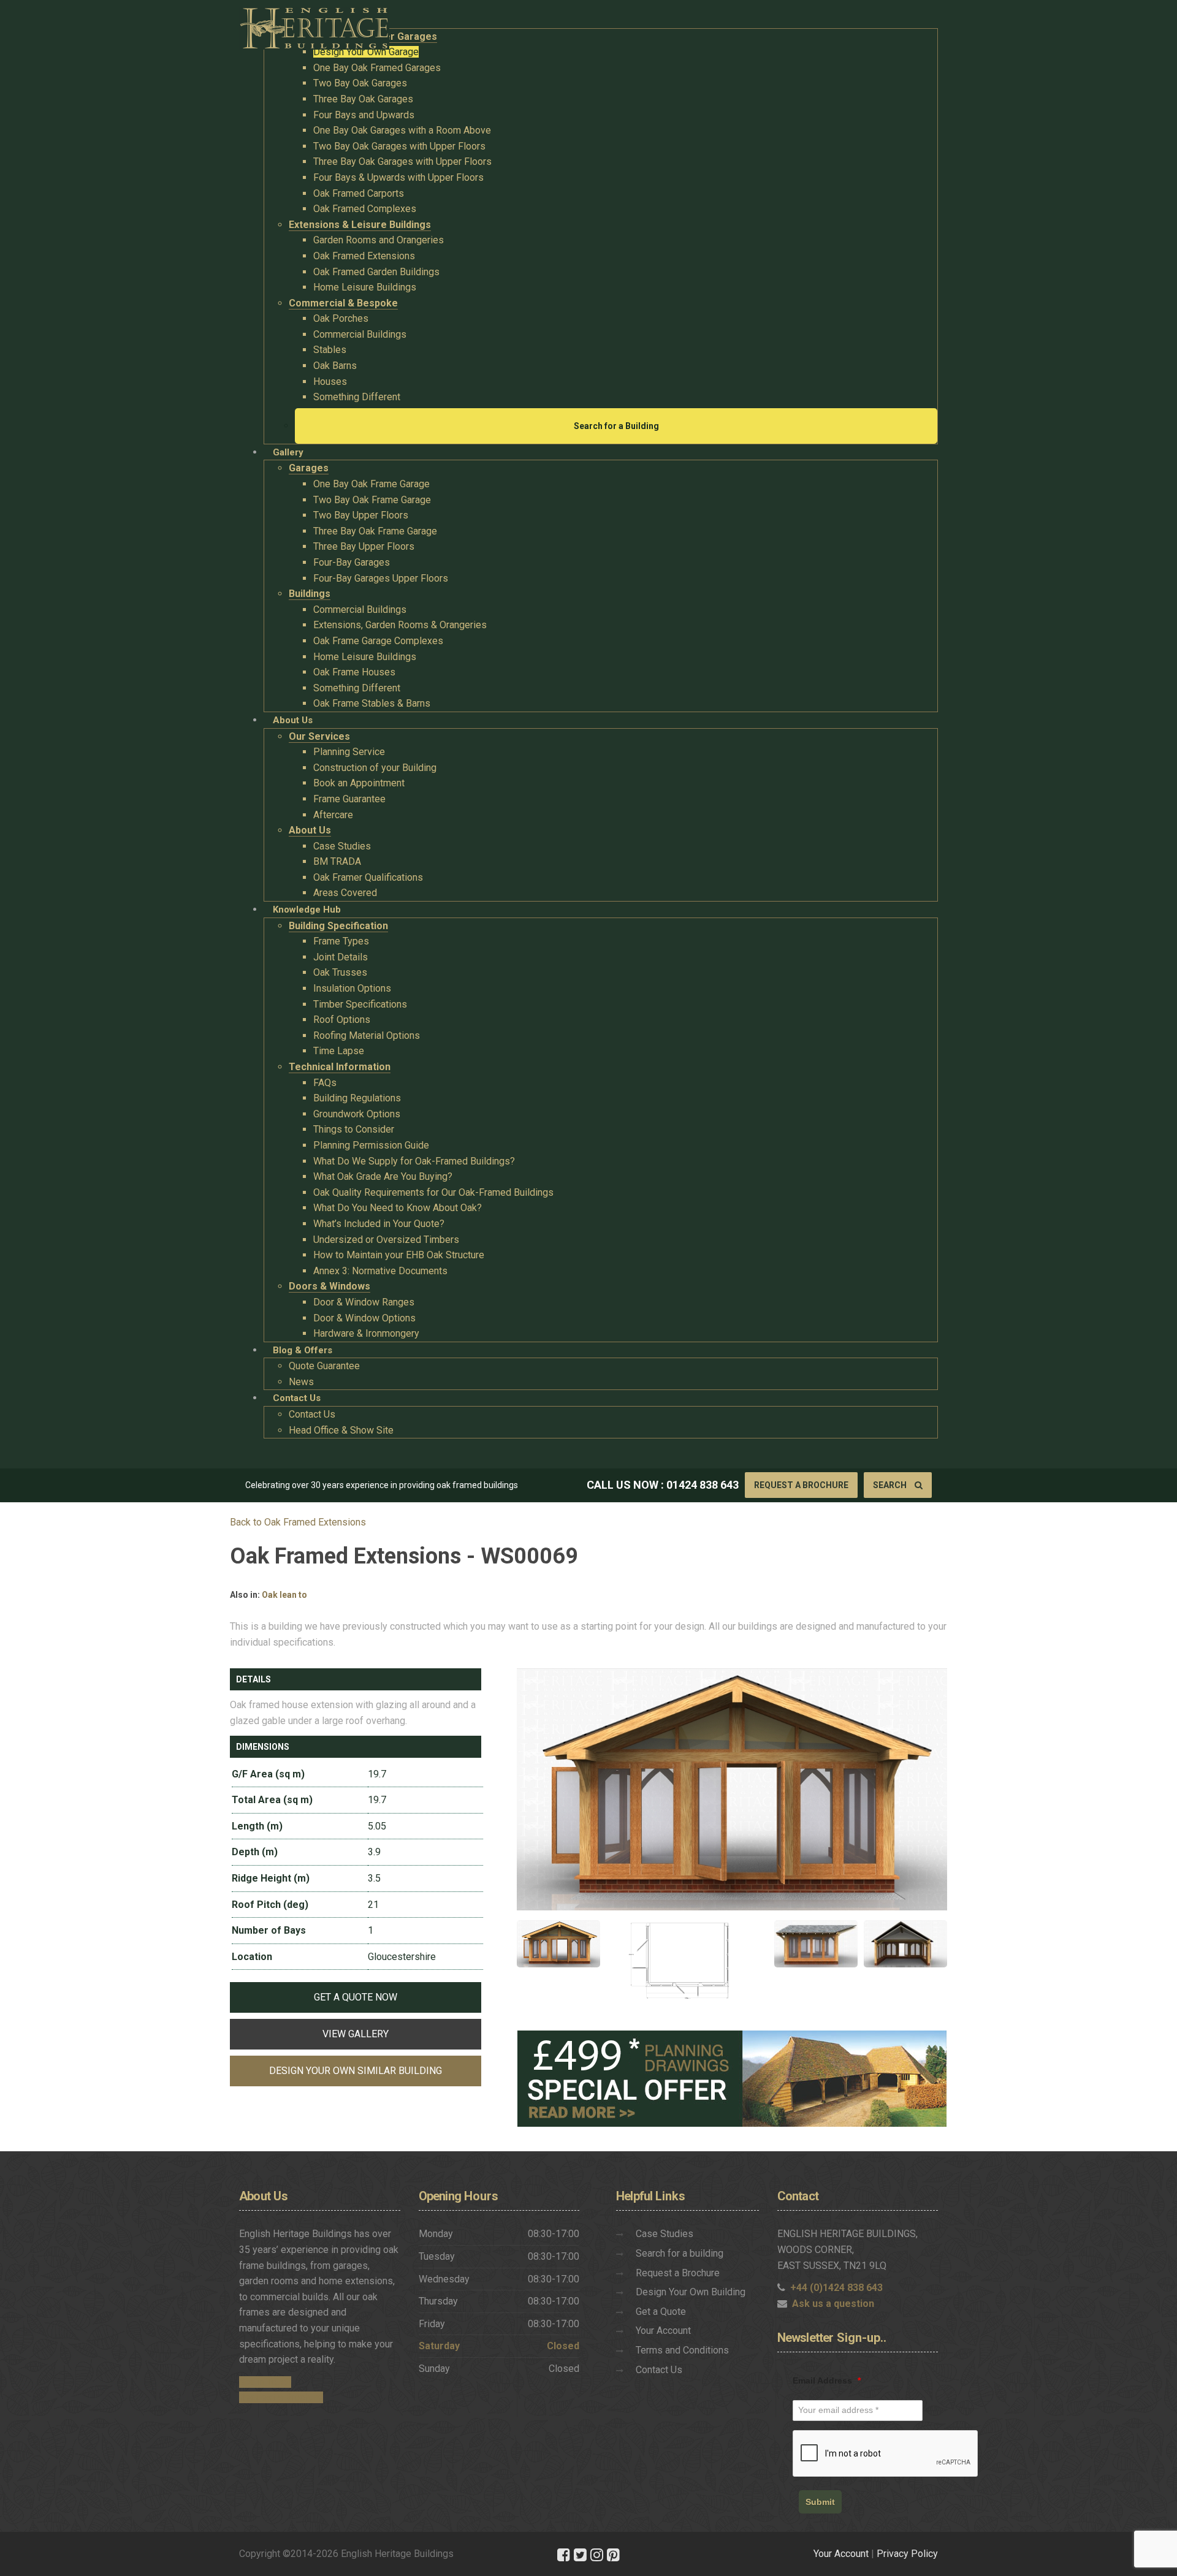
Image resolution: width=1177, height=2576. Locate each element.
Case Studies (665, 2234)
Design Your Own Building (691, 2292)
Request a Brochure (801, 1485)
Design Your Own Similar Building (356, 2071)
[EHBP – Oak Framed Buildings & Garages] (314, 25)
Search (891, 1485)
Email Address (827, 2380)
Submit (820, 2502)
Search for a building (680, 2253)
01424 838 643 (703, 1485)
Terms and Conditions (682, 2350)
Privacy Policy (907, 2554)
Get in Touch (265, 2382)
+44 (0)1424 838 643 (836, 2288)
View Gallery (356, 2034)
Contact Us (659, 2370)
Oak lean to (284, 1595)
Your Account (663, 2331)
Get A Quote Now (356, 1997)
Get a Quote (661, 2312)
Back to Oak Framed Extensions (298, 1522)
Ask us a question (833, 2304)
